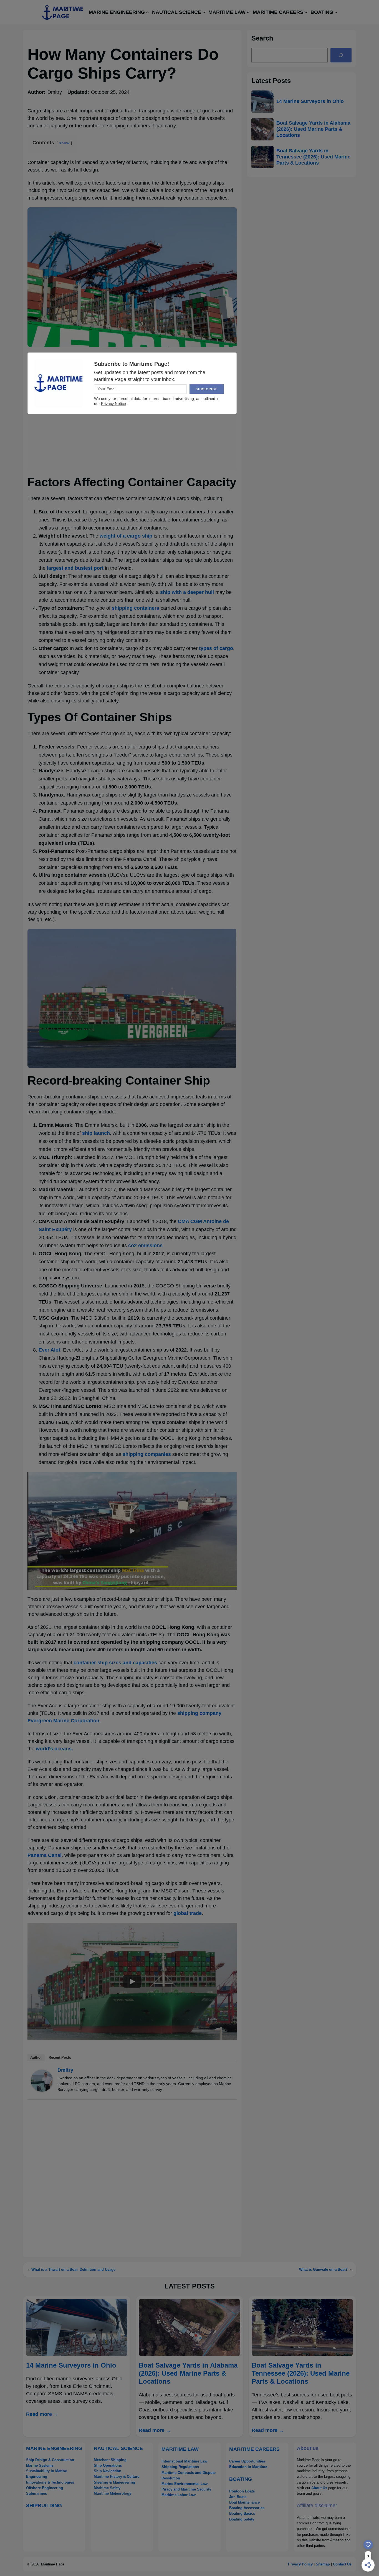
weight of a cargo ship (126, 536)
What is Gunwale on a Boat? (323, 2269)
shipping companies (147, 1454)
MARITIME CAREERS (254, 2449)
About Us (319, 2488)
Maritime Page (53, 2564)
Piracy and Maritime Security (186, 2489)
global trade (188, 1913)
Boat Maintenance (244, 2502)
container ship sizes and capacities (115, 1663)
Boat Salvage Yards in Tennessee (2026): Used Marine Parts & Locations (313, 157)
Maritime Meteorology (113, 2493)
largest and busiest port (75, 568)
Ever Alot (49, 1350)
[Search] (341, 55)
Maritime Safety (107, 2488)
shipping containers (136, 608)
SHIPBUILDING (44, 2506)
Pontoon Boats (242, 2491)
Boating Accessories (247, 2508)
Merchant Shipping (110, 2460)
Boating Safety (242, 2519)
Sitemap (323, 2564)
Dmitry (65, 2070)
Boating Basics (242, 2513)
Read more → (42, 2414)
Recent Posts (60, 2057)
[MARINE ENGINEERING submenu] (147, 12)
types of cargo (216, 648)
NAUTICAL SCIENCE (118, 2448)
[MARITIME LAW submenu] (248, 12)
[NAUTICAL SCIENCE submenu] (204, 12)
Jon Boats (238, 2497)
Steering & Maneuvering (114, 2482)
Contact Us (342, 2564)
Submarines (36, 2493)
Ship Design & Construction (50, 2460)
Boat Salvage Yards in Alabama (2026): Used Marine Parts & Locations (313, 129)
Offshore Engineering (45, 2488)
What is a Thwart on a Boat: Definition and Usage (73, 2269)
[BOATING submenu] (336, 12)
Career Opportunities (247, 2461)
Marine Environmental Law (185, 2484)
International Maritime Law (184, 2461)
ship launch (96, 1133)
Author (36, 2057)
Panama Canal (45, 1855)
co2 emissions (145, 1246)
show (64, 143)
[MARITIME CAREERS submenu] (306, 12)
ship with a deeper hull (187, 592)
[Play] (132, 1531)
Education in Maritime (248, 2467)
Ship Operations (108, 2465)
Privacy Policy (300, 2564)
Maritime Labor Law (179, 2495)
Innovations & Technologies (50, 2482)
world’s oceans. (54, 1749)
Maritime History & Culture (117, 2477)
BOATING (241, 2479)
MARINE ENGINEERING (54, 2448)
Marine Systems (40, 2465)
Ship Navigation (108, 2471)
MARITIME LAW (180, 2449)
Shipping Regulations (180, 2467)
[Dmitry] (42, 2090)
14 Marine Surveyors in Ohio (310, 101)
